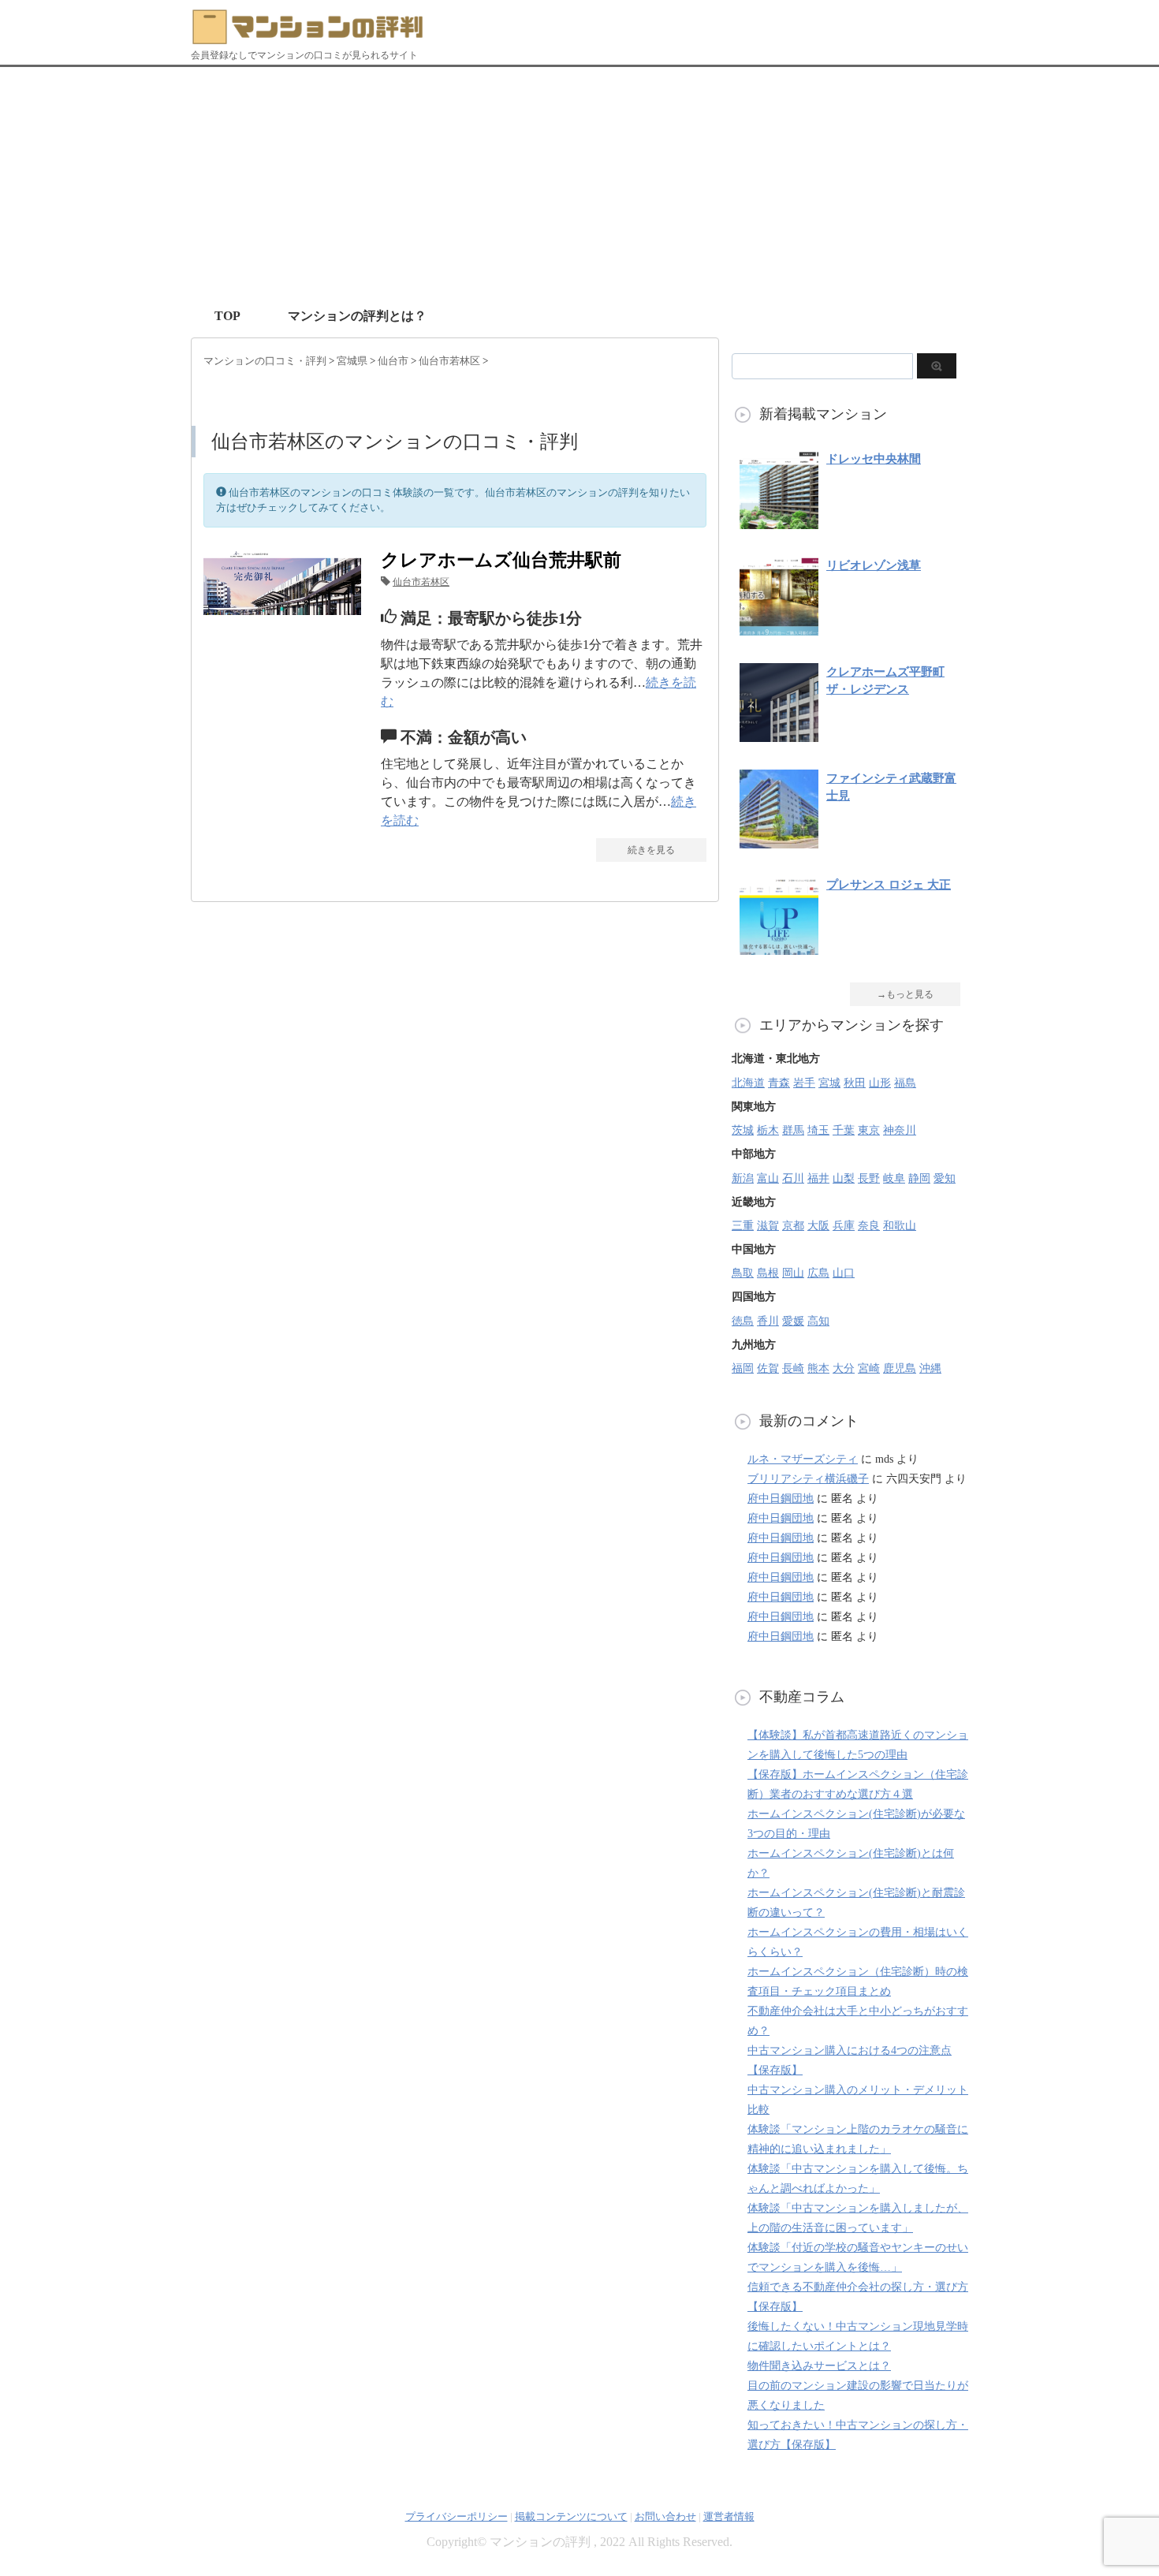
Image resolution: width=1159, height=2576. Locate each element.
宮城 (829, 1083)
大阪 (818, 1226)
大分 (844, 1368)
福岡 (743, 1368)
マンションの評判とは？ (357, 316)
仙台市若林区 (421, 582)
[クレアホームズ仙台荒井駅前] (282, 605)
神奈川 (900, 1130)
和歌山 (900, 1226)
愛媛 (793, 1321)
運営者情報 (729, 2516)
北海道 (748, 1083)
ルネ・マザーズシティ (803, 1459)
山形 (880, 1083)
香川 (768, 1321)
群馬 (793, 1130)
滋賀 (768, 1226)
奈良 (869, 1226)
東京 (869, 1130)
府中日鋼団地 (781, 1499)
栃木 (768, 1130)
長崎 (793, 1368)
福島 (905, 1083)
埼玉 (818, 1130)
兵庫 (844, 1226)
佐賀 (768, 1368)
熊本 (818, 1368)
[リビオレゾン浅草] (779, 627)
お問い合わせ (665, 2516)
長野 (869, 1178)
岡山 (793, 1273)
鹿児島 (900, 1368)
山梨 (844, 1178)
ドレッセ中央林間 (874, 459)
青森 (779, 1083)
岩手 (804, 1083)
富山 (768, 1178)
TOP (227, 316)
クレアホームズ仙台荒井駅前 (501, 560)
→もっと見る (905, 994)
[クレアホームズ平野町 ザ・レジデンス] (779, 734)
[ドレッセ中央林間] (779, 521)
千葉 (844, 1130)
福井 (818, 1178)
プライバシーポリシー (457, 2516)
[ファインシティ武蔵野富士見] (779, 840)
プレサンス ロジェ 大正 (889, 885)
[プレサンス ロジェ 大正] (779, 947)
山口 (844, 1273)
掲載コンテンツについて (571, 2516)
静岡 (919, 1178)
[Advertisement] (579, 185)
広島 (818, 1273)
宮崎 (869, 1368)
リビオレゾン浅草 (874, 565)
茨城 (743, 1130)
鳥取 (743, 1273)
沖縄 (930, 1368)
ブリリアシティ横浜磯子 (808, 1479)
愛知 (945, 1178)
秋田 (855, 1083)
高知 (818, 1321)
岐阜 (894, 1178)
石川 (793, 1178)
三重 (743, 1226)
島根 (768, 1273)
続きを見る (651, 850)
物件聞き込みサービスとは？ (819, 2366)
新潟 (743, 1178)
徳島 (743, 1321)
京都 (793, 1226)
